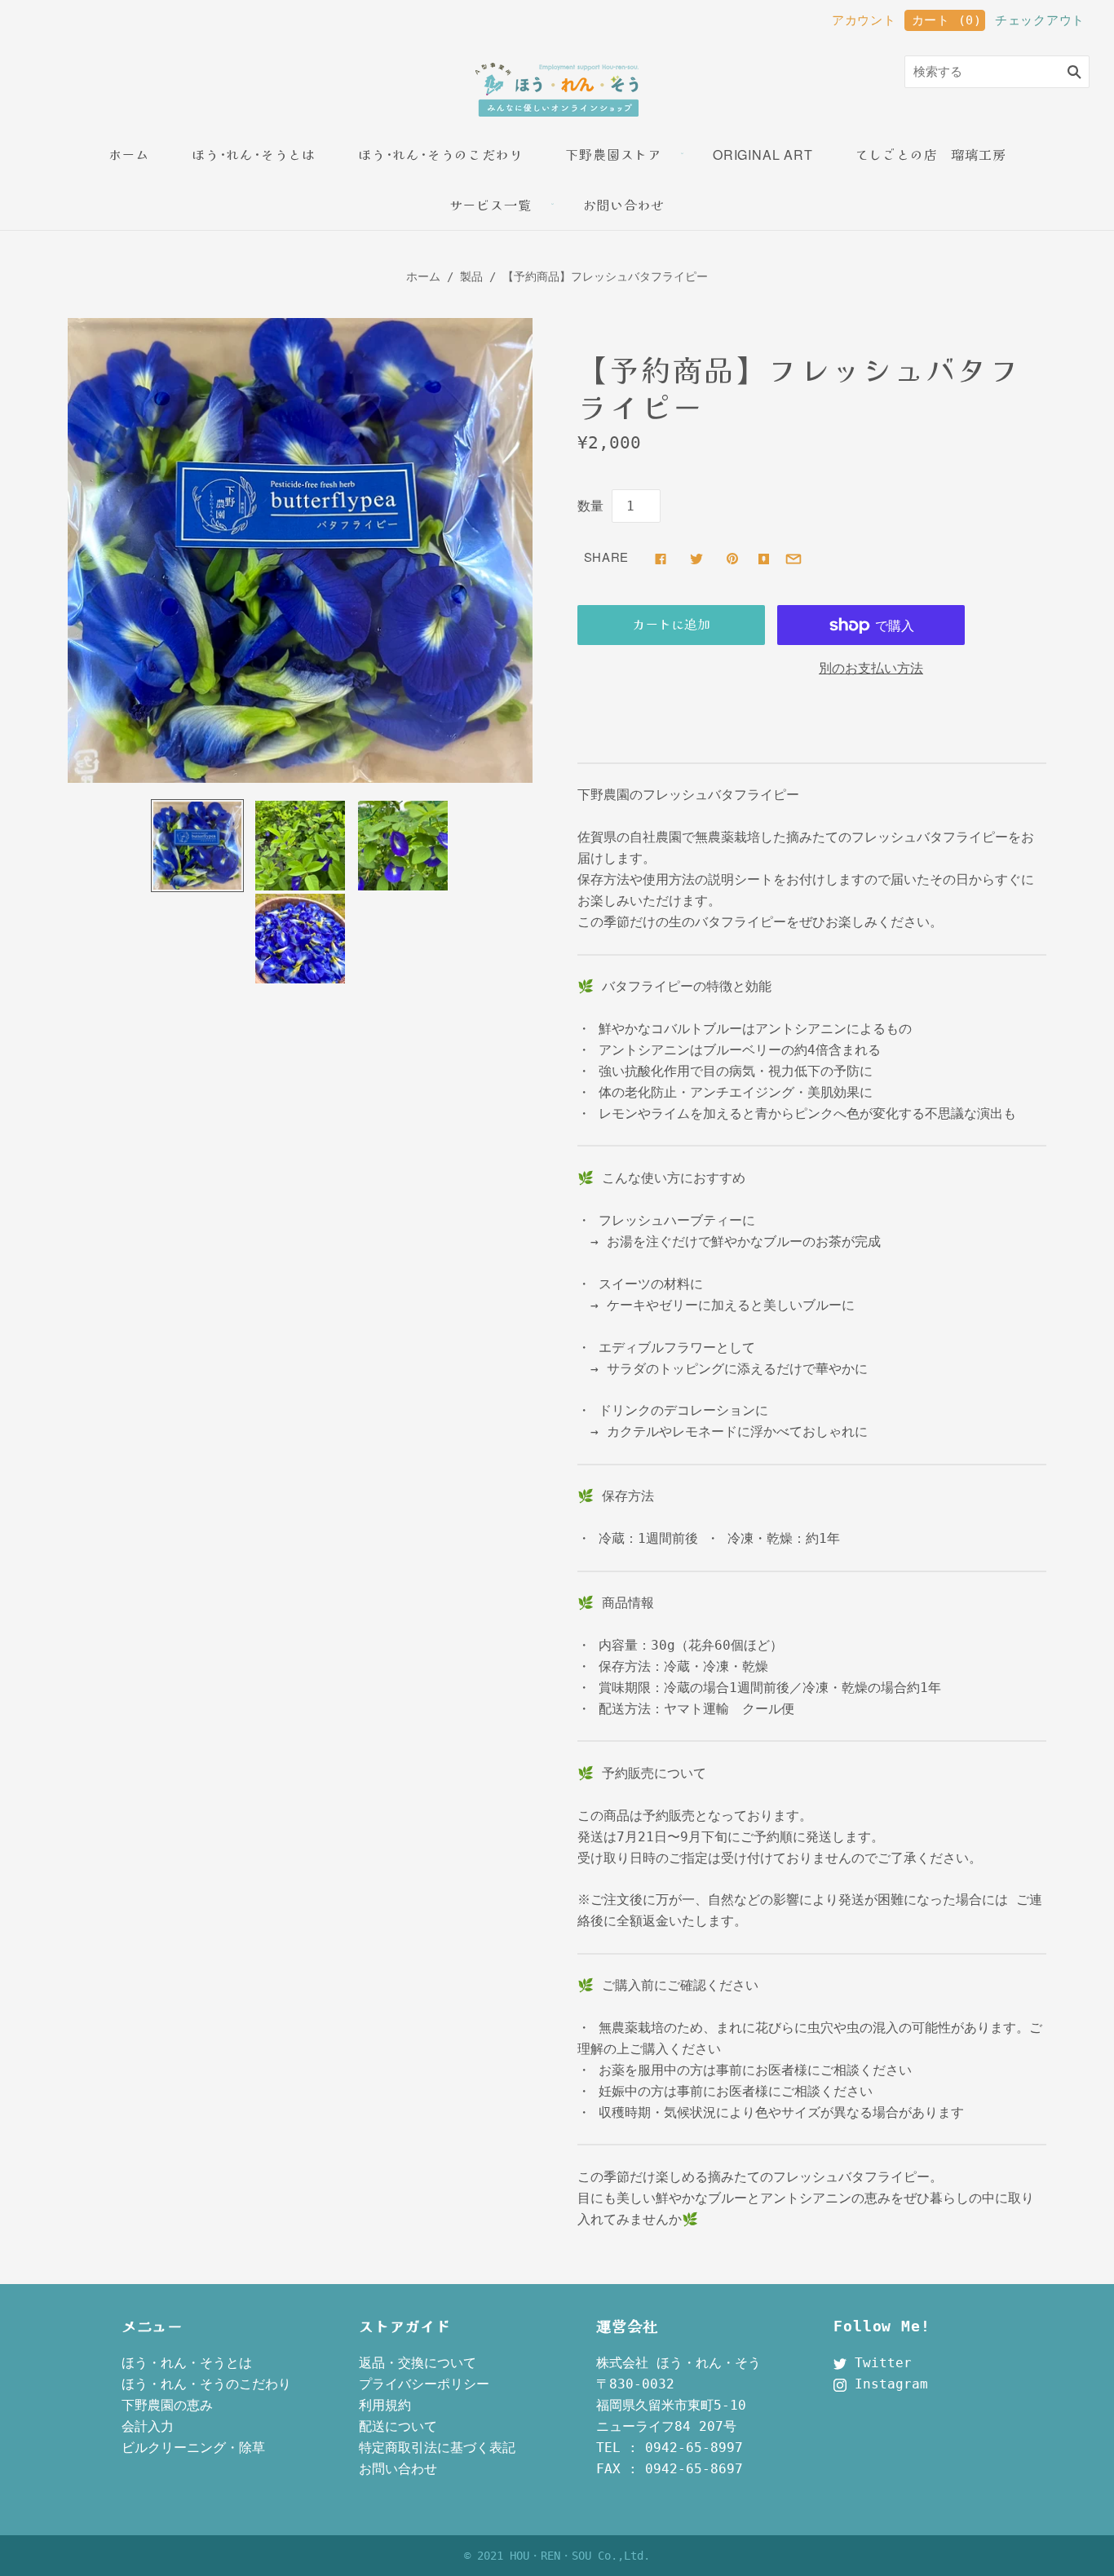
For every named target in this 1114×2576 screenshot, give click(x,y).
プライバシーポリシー (424, 2384)
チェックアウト (1040, 20)
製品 (471, 276)
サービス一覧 (491, 205)
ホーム (129, 155)
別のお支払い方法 (871, 668)
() (947, 20)
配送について (398, 2426)
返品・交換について (418, 2363)
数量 (590, 506)
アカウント (864, 20)
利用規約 (385, 2405)
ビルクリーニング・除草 (193, 2448)
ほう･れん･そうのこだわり (440, 155)
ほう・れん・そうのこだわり (206, 2384)
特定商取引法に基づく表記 (437, 2448)
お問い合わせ (624, 205)
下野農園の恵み (167, 2405)
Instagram (887, 2384)
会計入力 (148, 2426)
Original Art (763, 155)
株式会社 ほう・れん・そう (679, 2363)
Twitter (879, 2363)
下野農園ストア (613, 155)
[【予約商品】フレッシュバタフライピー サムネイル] (197, 846)
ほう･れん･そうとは (254, 155)
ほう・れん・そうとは (187, 2363)
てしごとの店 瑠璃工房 (931, 155)
